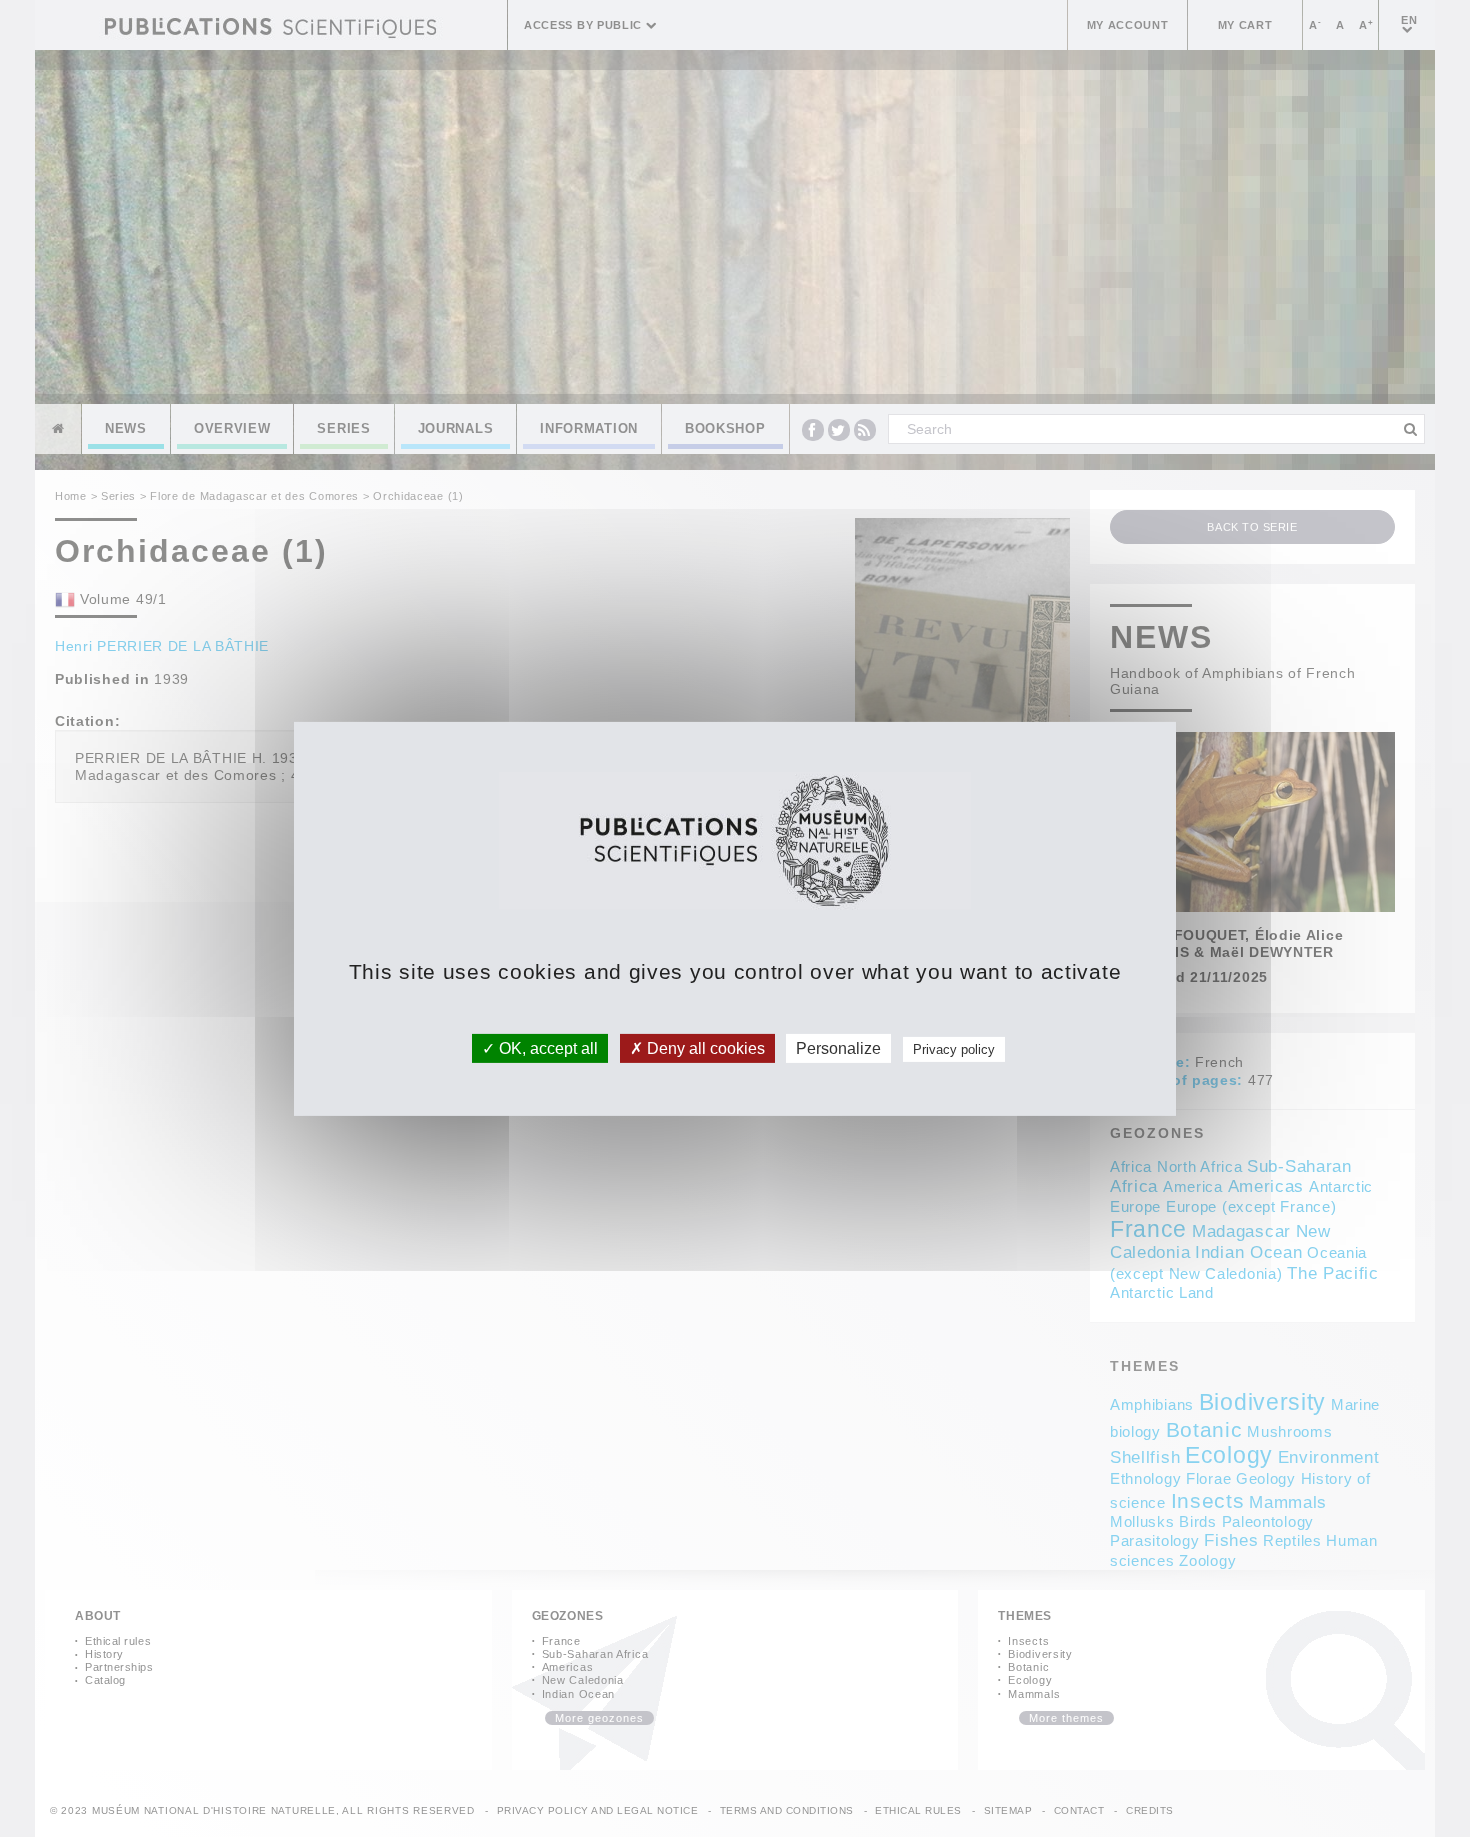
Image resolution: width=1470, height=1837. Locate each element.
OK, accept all (546, 1047)
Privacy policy (954, 1048)
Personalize (838, 1047)
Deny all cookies (704, 1047)
